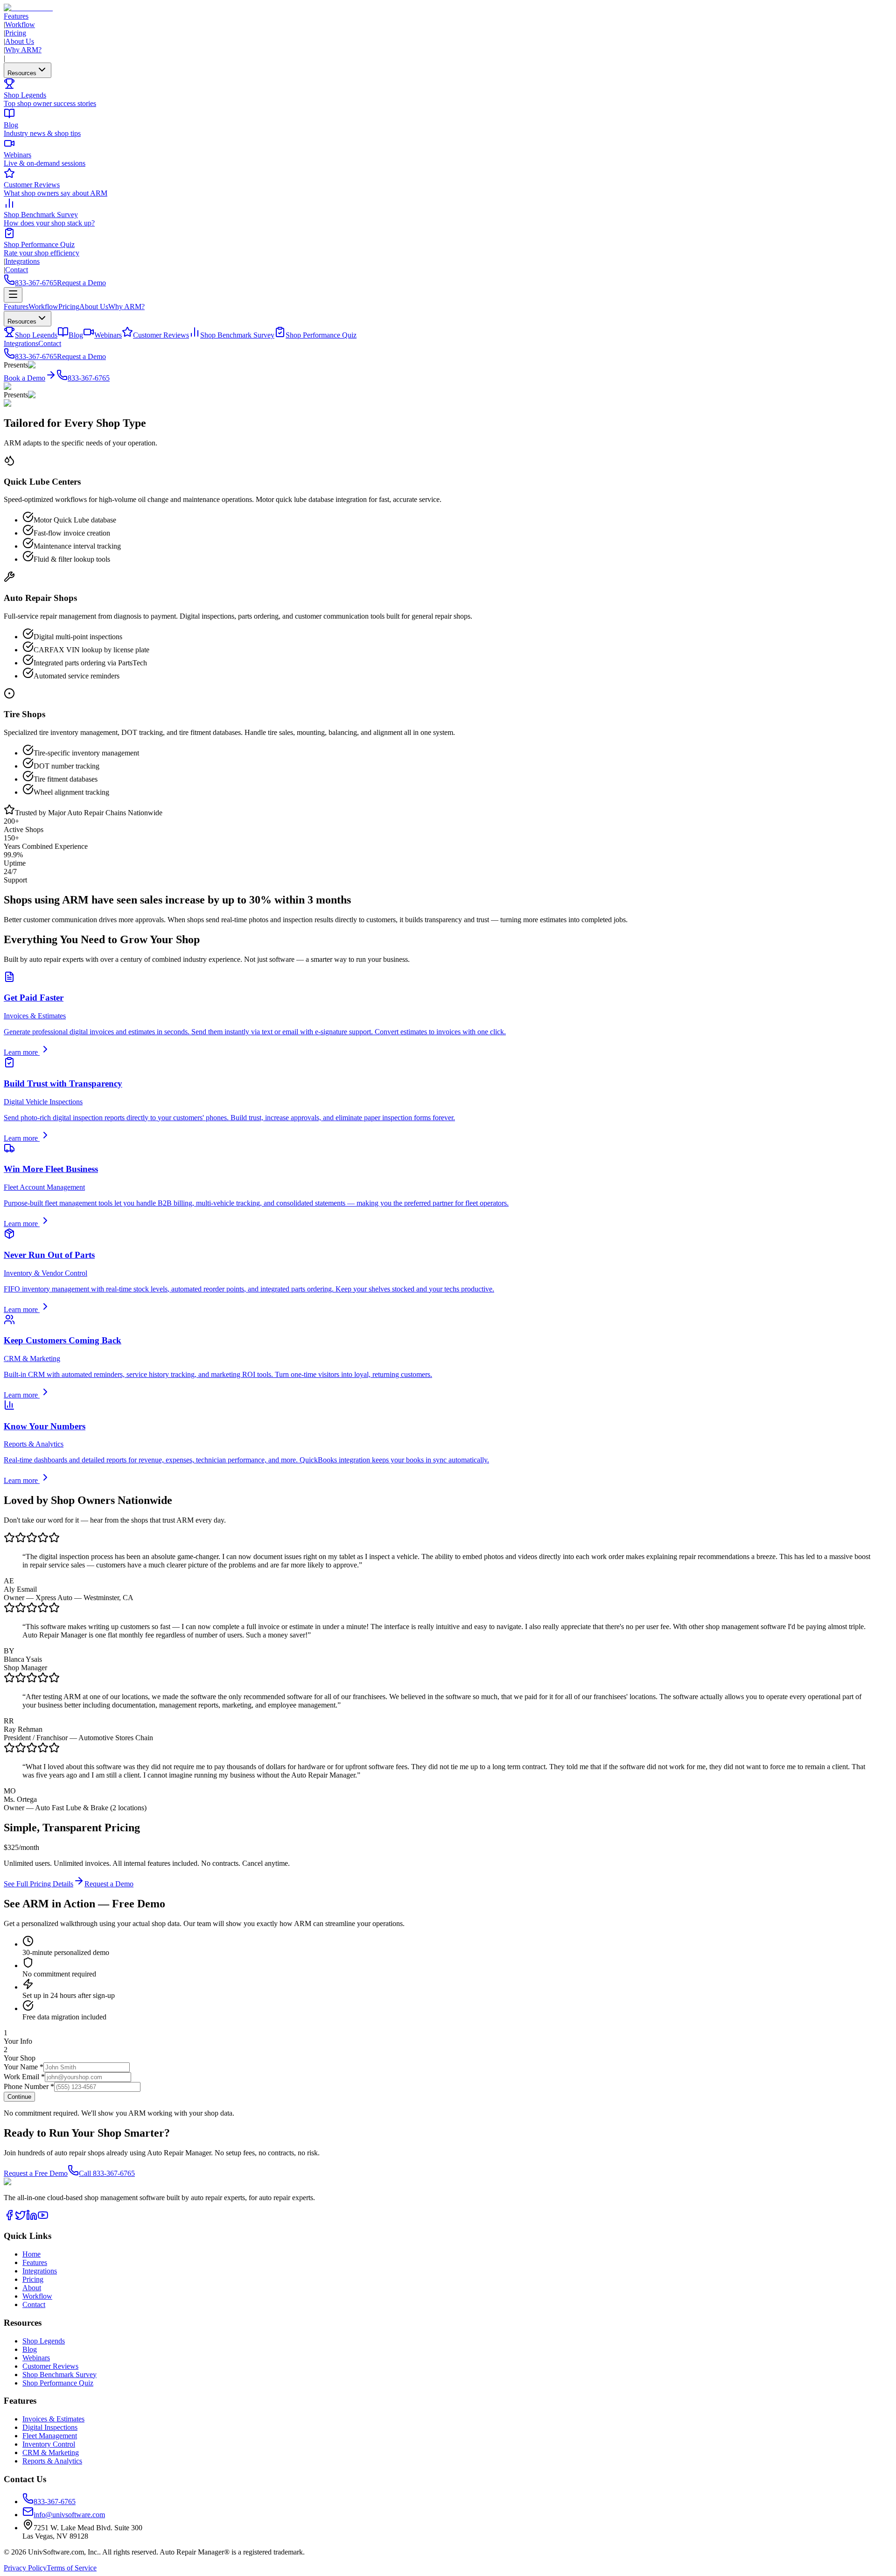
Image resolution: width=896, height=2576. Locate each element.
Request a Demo (81, 283)
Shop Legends (36, 335)
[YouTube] (43, 2218)
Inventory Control (49, 2444)
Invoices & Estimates (53, 2419)
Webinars (108, 335)
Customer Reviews (161, 335)
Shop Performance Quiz (321, 335)
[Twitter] (21, 2218)
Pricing (16, 33)
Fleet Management (50, 2436)
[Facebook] (9, 2218)
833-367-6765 (36, 283)
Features (16, 16)
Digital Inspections (50, 2427)
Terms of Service (72, 2568)
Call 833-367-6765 (107, 2173)
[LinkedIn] (32, 2218)
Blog (76, 335)
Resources (22, 73)
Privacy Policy (25, 2568)
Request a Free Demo (36, 2173)
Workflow (20, 25)
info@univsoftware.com (69, 2515)
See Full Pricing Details (38, 1884)
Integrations (22, 261)
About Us (20, 41)
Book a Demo (24, 378)
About (32, 2288)
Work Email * (24, 2077)
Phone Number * (29, 2086)
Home (31, 2254)
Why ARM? (23, 50)
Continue (19, 2097)
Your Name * (24, 2067)
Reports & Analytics (52, 2461)
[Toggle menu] (13, 295)
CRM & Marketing (51, 2452)
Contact (17, 270)
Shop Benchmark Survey (237, 335)
